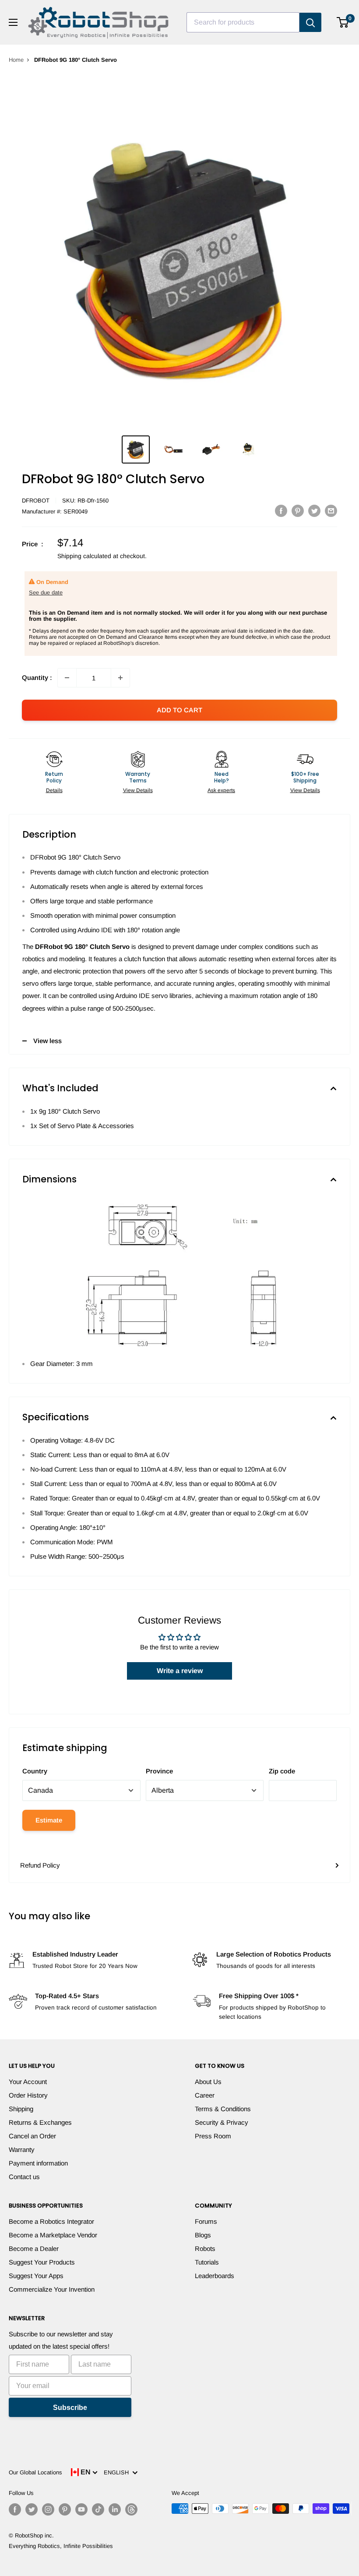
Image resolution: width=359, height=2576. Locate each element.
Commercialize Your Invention (52, 2289)
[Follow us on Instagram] (48, 2509)
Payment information (38, 2163)
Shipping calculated (84, 556)
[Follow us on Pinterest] (65, 2509)
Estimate (49, 1820)
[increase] (120, 678)
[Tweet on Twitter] (314, 511)
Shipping (21, 2109)
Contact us (24, 2177)
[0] (343, 22)
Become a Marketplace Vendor (53, 2235)
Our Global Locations (35, 2472)
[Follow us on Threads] (131, 2509)
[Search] (310, 22)
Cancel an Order (32, 2136)
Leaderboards (215, 2276)
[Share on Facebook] (281, 511)
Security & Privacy (222, 2122)
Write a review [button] (180, 1671)
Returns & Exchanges (40, 2122)
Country (35, 1771)
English (118, 2472)
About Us (208, 2082)
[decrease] (67, 678)
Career (205, 2095)
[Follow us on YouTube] (81, 2509)
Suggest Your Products (42, 2262)
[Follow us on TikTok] (98, 2509)
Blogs (203, 2235)
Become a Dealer (34, 2249)
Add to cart (179, 710)
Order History (28, 2095)
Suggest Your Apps (36, 2276)
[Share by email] (331, 511)
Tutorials (207, 2262)
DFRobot (36, 501)
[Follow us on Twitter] (32, 2509)
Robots (205, 2249)
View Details (138, 790)
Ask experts (221, 790)
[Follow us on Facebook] (15, 2509)
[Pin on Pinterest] (298, 511)
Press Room (213, 2136)
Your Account (28, 2082)
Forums (206, 2221)
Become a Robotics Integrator (51, 2221)
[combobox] (243, 22)
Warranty (22, 2150)
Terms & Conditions (223, 2109)
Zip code (282, 1771)
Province (159, 1771)
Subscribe (70, 2408)
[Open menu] (13, 22)
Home (16, 60)
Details (54, 790)
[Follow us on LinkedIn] (115, 2509)
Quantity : (37, 678)
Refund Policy (40, 1865)
